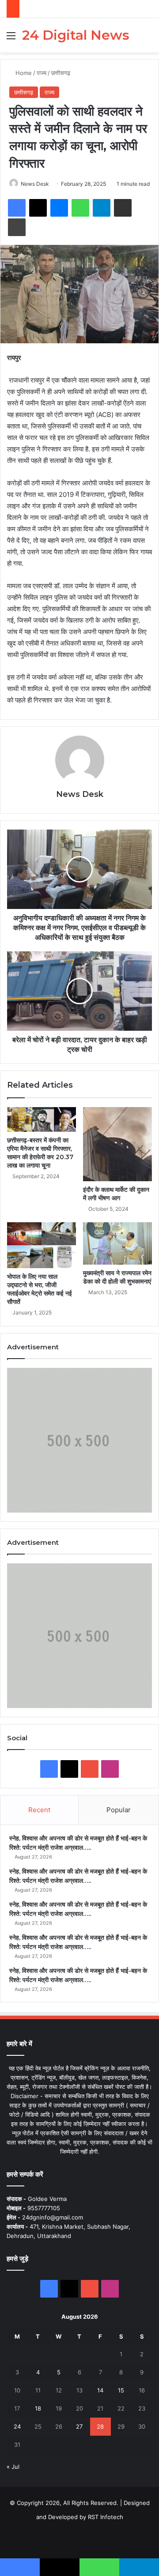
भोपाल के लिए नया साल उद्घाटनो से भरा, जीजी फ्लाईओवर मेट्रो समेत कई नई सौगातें (40, 1289)
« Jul (13, 2467)
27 (79, 2426)
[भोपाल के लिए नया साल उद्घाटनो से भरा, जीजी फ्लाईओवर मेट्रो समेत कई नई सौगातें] (42, 1245)
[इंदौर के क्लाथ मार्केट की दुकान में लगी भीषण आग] (117, 1144)
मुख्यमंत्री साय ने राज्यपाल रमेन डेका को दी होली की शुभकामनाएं (117, 1277)
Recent (39, 1810)
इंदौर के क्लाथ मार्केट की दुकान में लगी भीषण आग (116, 1194)
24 (17, 2426)
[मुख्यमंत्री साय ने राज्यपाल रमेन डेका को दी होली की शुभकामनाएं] (117, 1243)
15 (121, 2390)
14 (100, 2390)
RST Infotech (105, 2517)
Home (23, 73)
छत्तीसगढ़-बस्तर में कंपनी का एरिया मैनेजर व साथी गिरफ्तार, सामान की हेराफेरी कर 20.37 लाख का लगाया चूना (40, 1153)
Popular (119, 1810)
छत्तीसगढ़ (61, 73)
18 (38, 2408)
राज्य (42, 73)
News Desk (35, 184)
